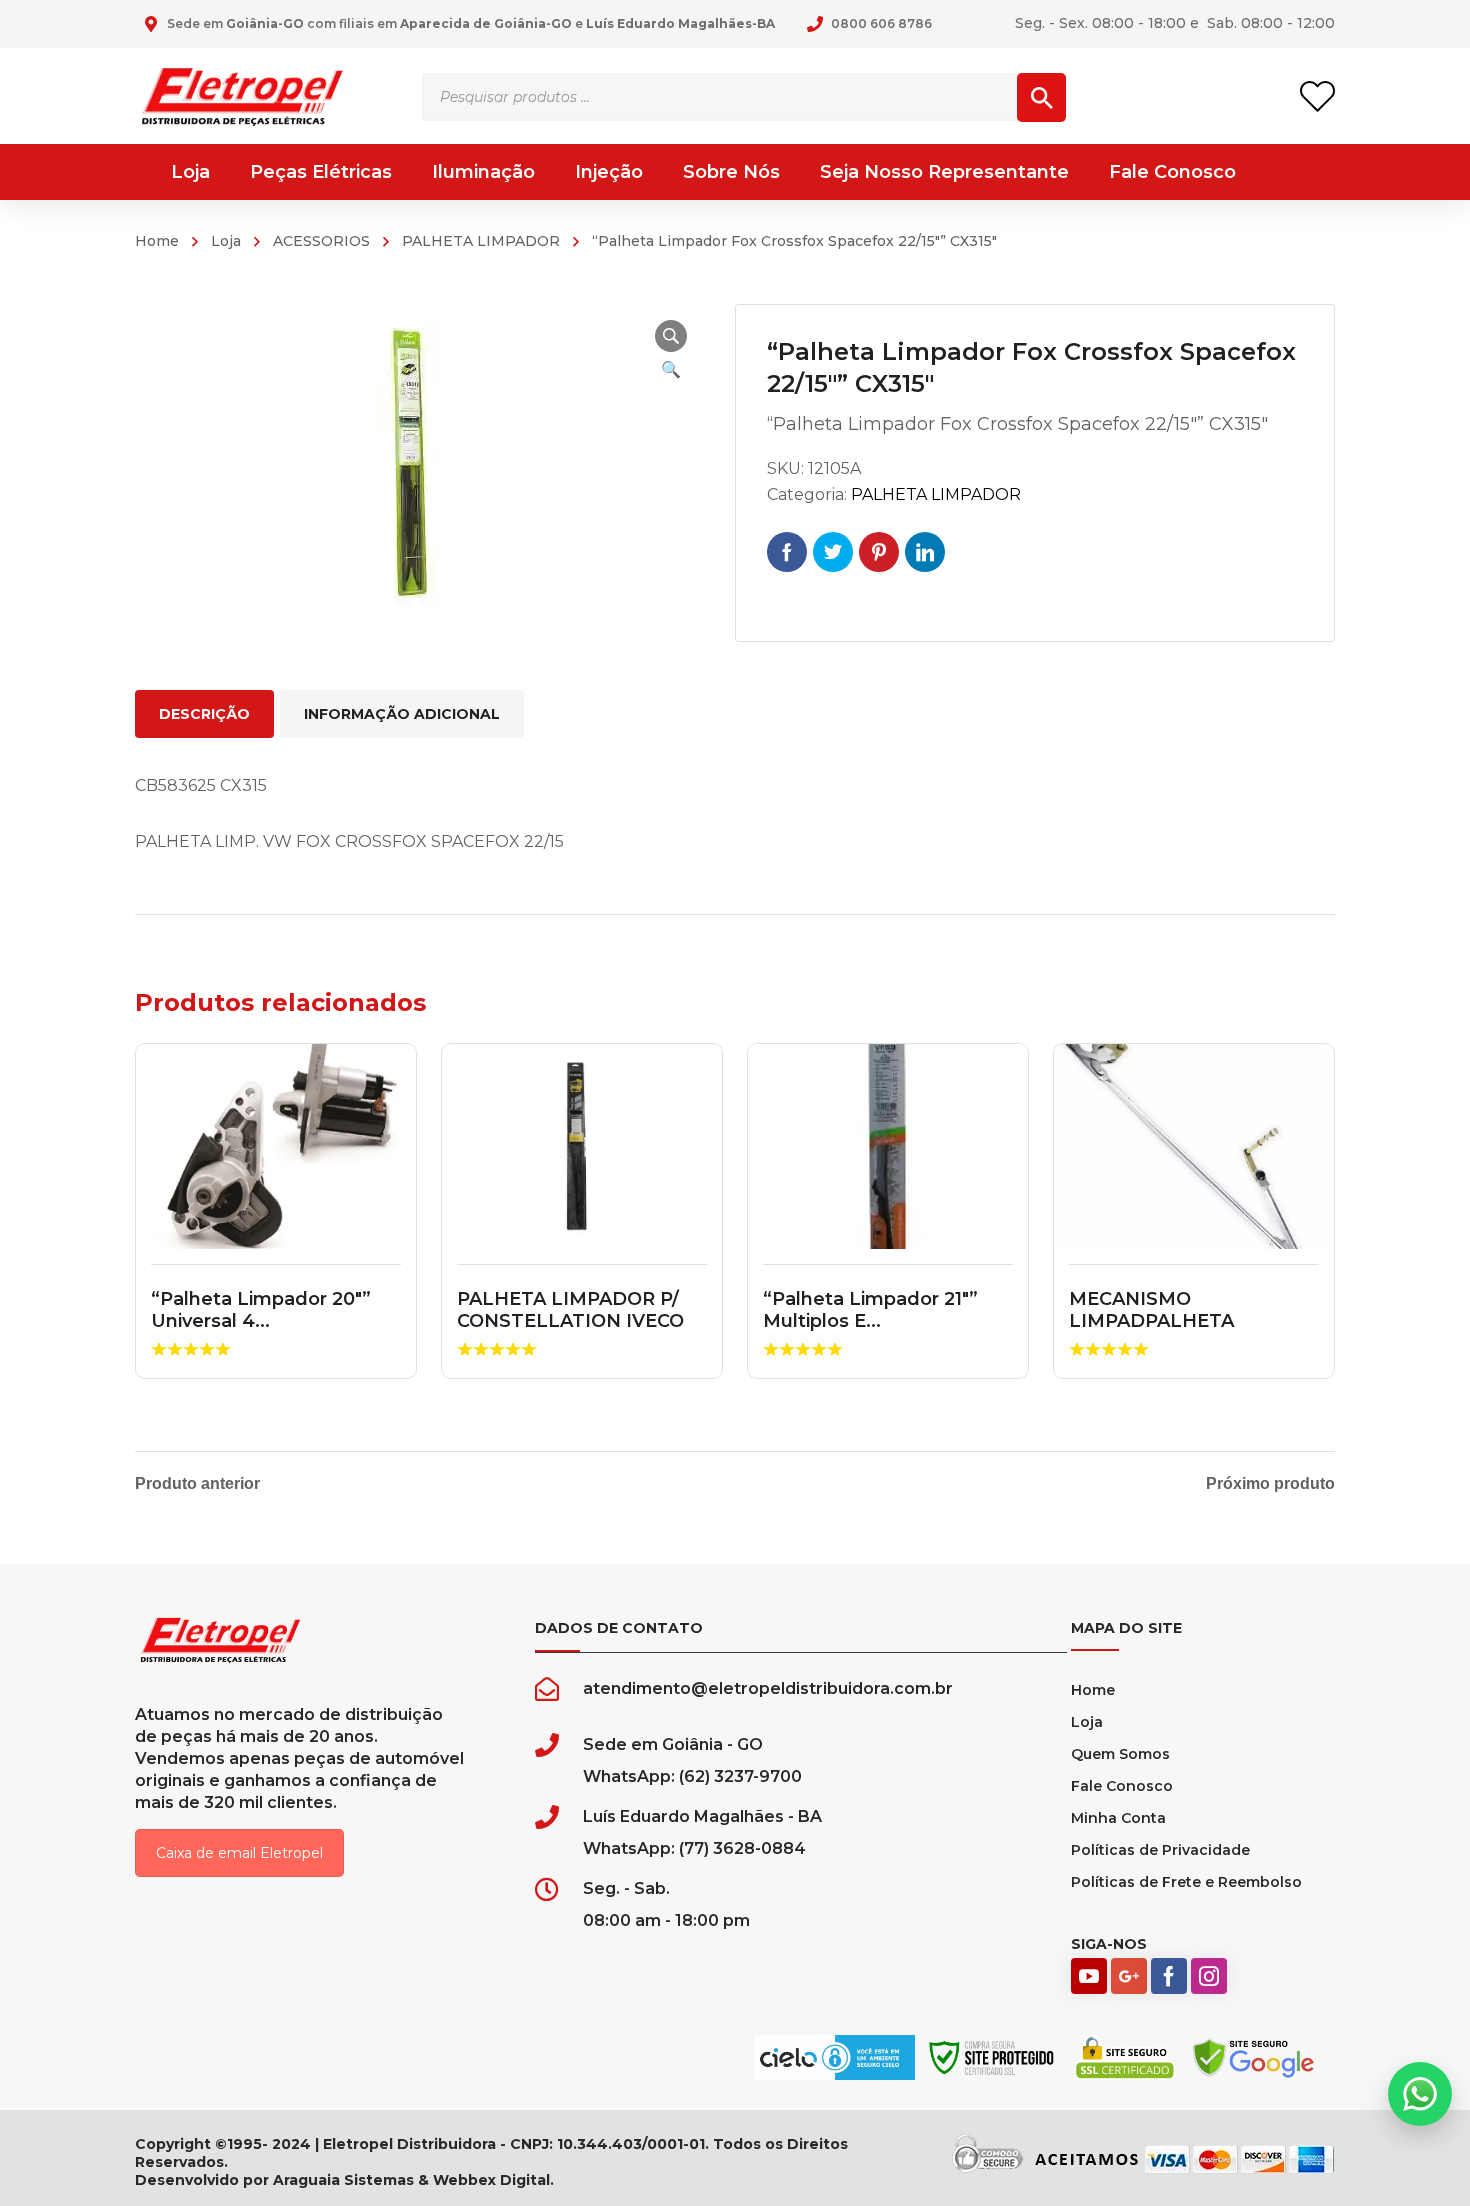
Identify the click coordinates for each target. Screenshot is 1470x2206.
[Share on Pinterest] (879, 552)
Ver (276, 1147)
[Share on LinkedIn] (925, 552)
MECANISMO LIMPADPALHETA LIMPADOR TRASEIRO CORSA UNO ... (1172, 1331)
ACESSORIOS (321, 241)
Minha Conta (1118, 1818)
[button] (671, 336)
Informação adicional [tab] (402, 714)
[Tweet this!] (833, 552)
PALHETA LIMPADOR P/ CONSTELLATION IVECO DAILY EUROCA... (570, 1320)
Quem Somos (1120, 1754)
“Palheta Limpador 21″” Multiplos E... (870, 1310)
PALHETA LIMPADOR (481, 241)
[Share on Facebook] (787, 552)
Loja (226, 241)
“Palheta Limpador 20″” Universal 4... (261, 1310)
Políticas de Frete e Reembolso (1186, 1882)
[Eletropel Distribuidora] (242, 95)
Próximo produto (1270, 1484)
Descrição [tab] (204, 714)
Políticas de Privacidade (1160, 1850)
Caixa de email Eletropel (239, 1853)
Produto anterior (197, 1484)
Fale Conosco (1122, 1786)
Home (157, 241)
